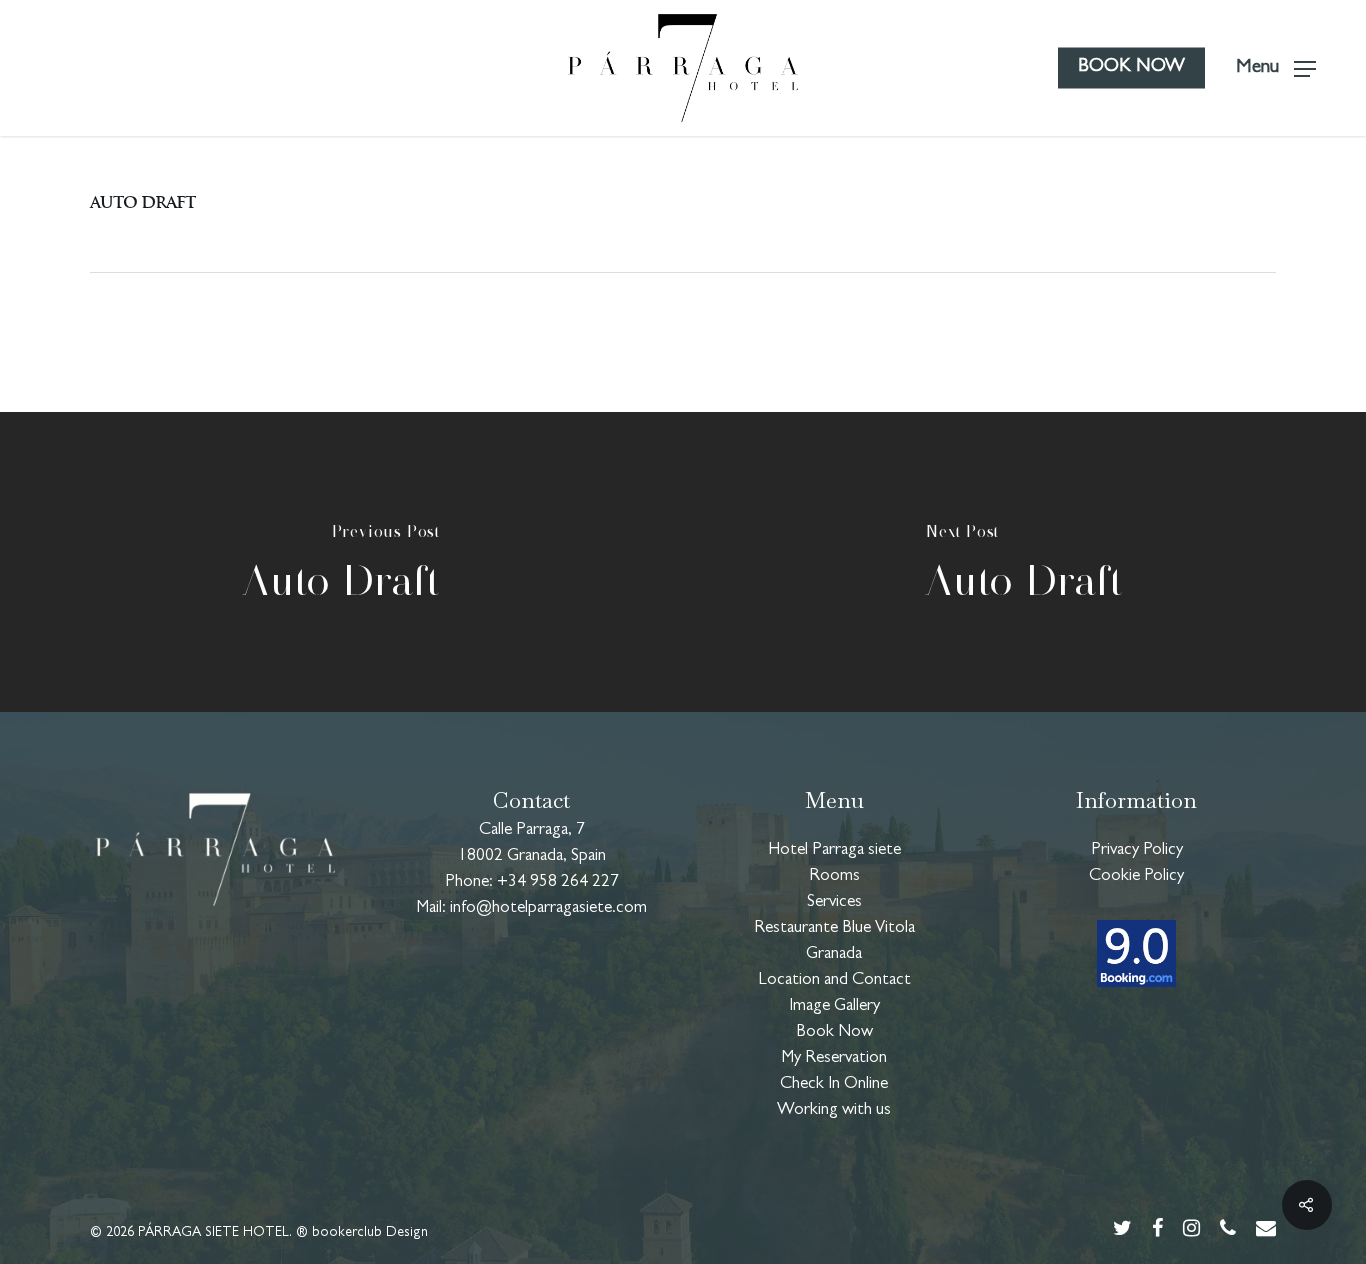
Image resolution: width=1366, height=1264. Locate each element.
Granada (834, 954)
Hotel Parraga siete (834, 850)
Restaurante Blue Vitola (834, 928)
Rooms (834, 876)
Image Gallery (834, 1006)
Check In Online (834, 1084)
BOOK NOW (1131, 67)
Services (834, 902)
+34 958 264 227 (558, 882)
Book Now (834, 1032)
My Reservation (834, 1058)
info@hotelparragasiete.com (548, 908)
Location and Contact (834, 980)
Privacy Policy (1137, 850)
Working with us (834, 1110)
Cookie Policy (1136, 876)
